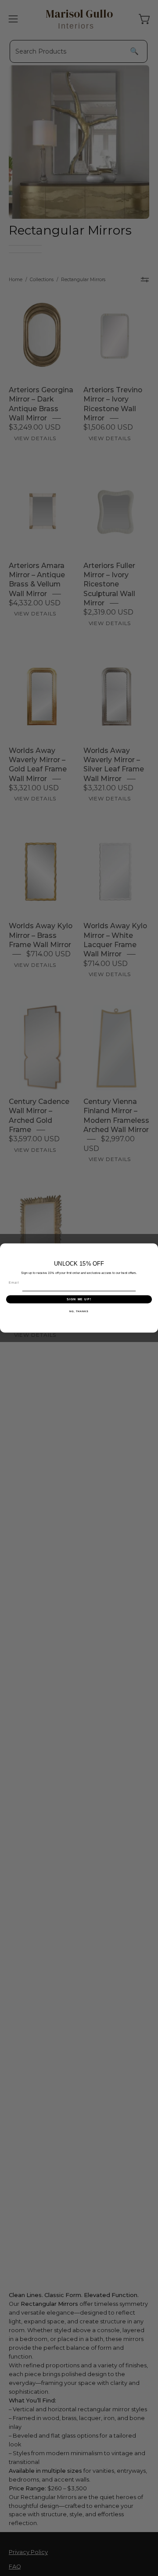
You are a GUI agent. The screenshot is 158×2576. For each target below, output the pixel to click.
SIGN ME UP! (79, 1299)
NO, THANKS (79, 1311)
